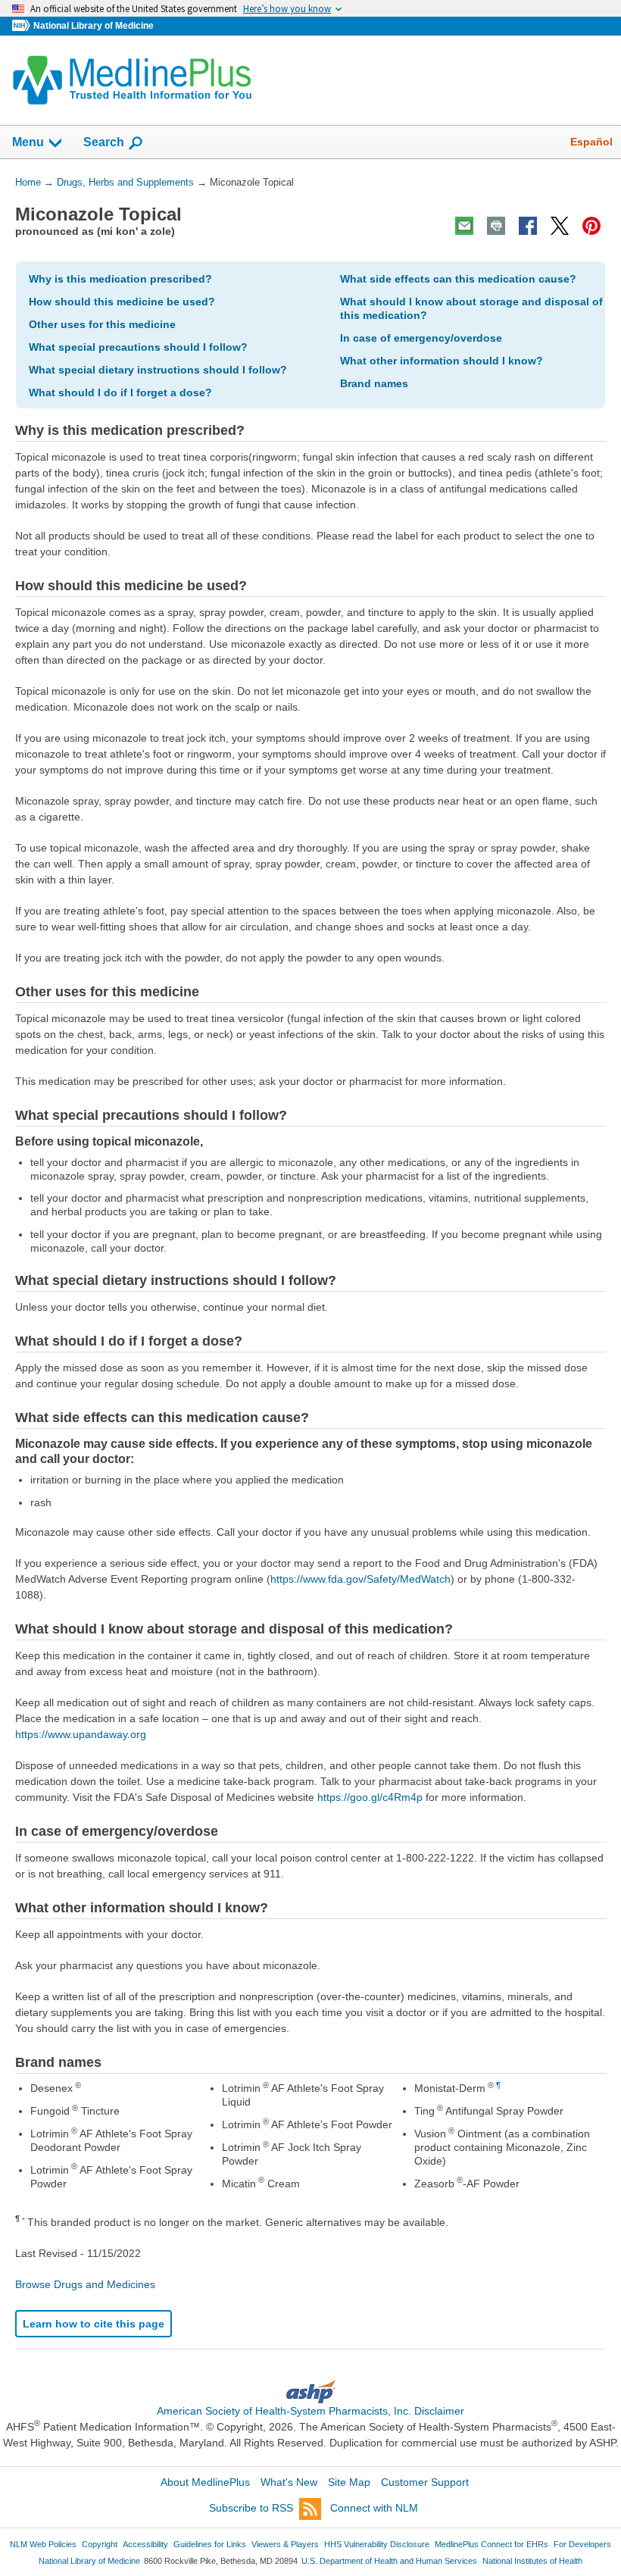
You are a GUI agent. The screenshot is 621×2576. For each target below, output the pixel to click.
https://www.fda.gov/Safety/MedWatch (360, 1579)
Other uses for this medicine (102, 324)
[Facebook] (528, 226)
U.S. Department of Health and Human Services (389, 2561)
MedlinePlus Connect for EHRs (491, 2544)
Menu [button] (28, 142)
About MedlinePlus (205, 2482)
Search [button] (104, 142)
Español (591, 142)
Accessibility (145, 2544)
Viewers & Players (285, 2544)
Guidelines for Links (210, 2544)
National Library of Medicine (94, 26)
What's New (289, 2482)
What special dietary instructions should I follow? (158, 370)
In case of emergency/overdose (421, 338)
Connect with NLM (374, 2508)
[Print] (496, 226)
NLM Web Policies (43, 2544)
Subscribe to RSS (251, 2508)
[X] (560, 226)
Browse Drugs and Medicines (85, 2284)
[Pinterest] (591, 226)
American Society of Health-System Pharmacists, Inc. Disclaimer (310, 2411)
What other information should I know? (442, 361)
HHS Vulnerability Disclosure (377, 2544)
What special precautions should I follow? (138, 347)
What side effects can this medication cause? (458, 279)
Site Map (349, 2482)
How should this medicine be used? (122, 302)
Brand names (374, 383)
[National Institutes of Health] (23, 26)
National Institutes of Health (532, 2561)
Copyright (100, 2544)
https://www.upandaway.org (81, 1734)
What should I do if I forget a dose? (120, 392)
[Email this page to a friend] (464, 226)
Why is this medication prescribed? (120, 279)
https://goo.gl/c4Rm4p (370, 1797)
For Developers (582, 2544)
